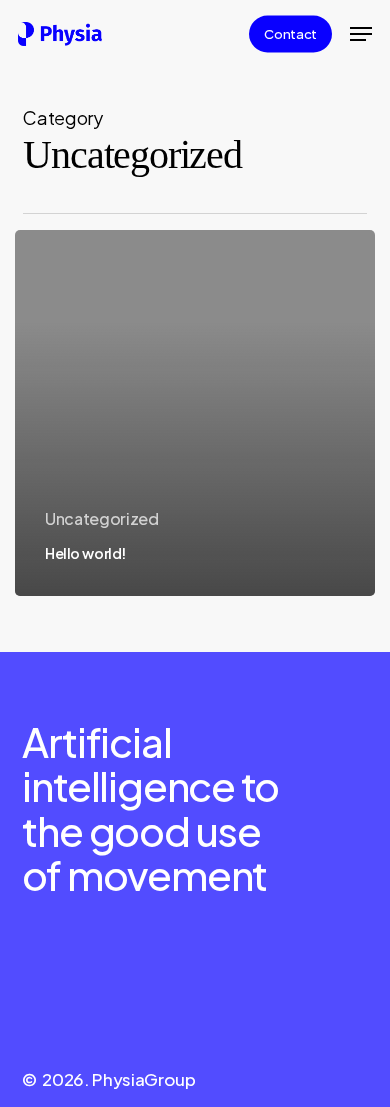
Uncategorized (102, 518)
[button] (361, 34)
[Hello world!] (195, 412)
